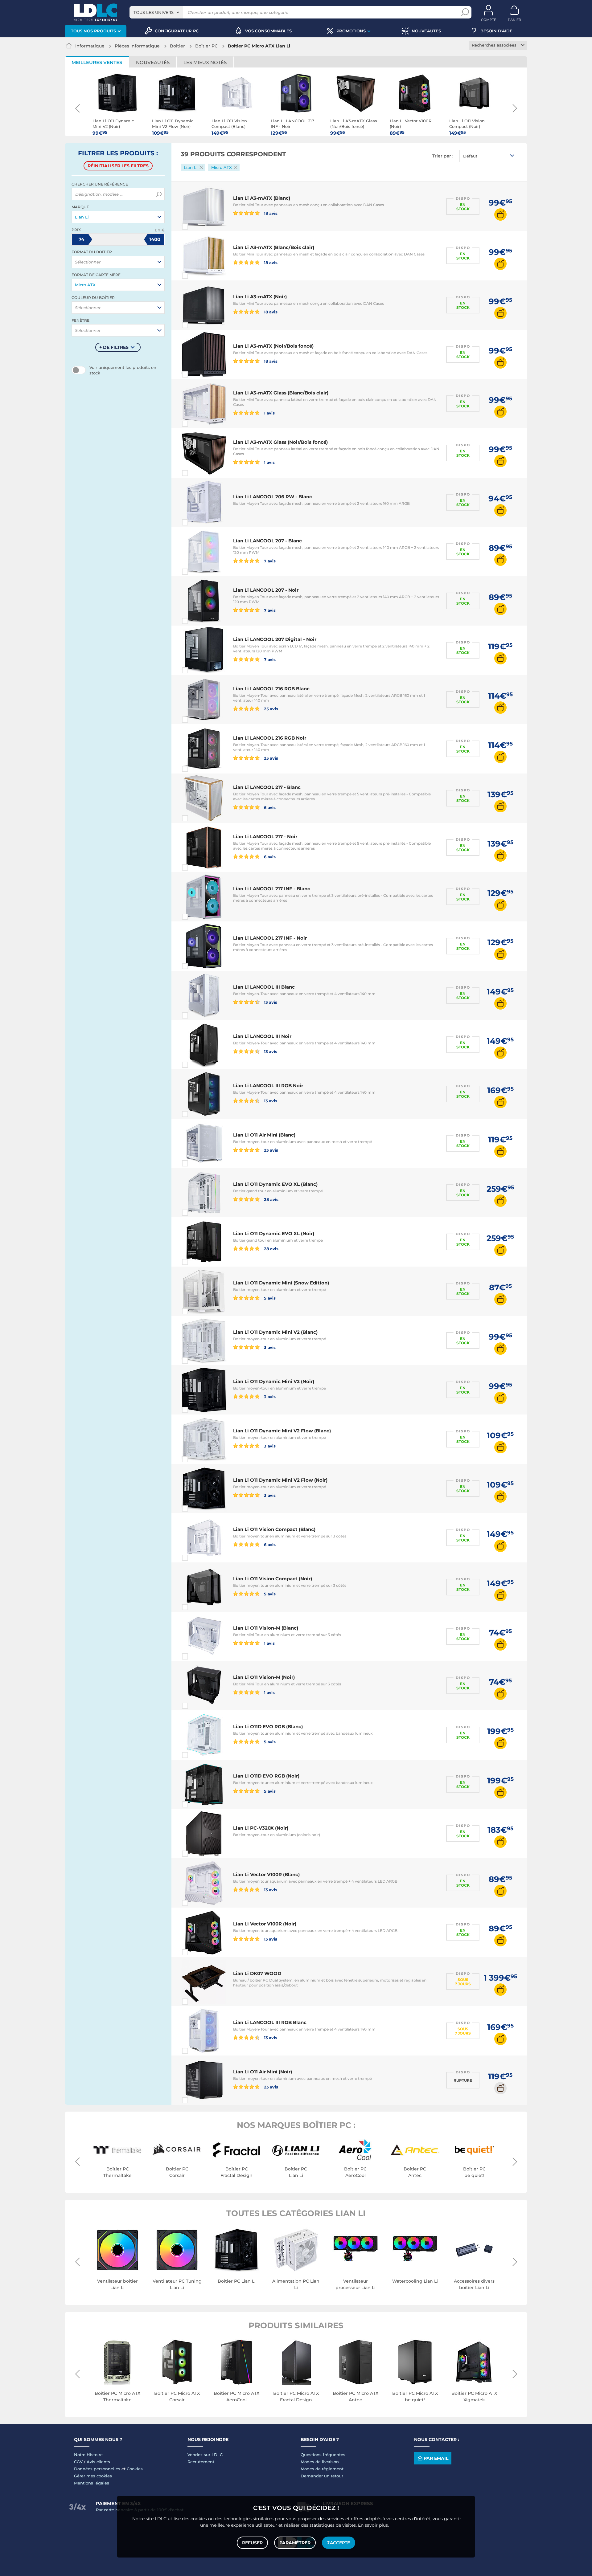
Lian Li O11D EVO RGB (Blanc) (268, 1727)
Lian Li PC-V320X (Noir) (261, 1828)
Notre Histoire (88, 2455)
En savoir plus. (373, 2525)
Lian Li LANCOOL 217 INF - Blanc (272, 889)
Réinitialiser (118, 166)
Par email (436, 2458)
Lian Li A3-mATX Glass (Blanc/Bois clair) (281, 393)
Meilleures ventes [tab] (97, 62)
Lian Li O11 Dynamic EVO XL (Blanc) (275, 1184)
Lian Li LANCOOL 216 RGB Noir (270, 738)
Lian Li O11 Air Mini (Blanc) (264, 1135)
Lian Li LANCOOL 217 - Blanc (267, 787)
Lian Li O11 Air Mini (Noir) (263, 2072)
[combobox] (156, 12)
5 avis (269, 1298)
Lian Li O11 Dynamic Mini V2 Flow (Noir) (280, 1480)
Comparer (196, 227)
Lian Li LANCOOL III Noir (262, 1036)
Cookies (135, 2469)
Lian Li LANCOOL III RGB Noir (268, 1086)
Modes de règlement (322, 2469)
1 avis (269, 413)
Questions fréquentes (323, 2455)
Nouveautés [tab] (153, 62)
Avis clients (98, 2462)
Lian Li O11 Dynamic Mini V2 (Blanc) (275, 1332)
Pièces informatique (137, 46)
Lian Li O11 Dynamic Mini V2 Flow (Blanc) (282, 1431)
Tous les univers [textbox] (154, 12)
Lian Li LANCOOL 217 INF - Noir (270, 938)
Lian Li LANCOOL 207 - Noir (266, 590)
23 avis (271, 1150)
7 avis (269, 561)
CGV (78, 2462)
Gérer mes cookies (93, 2476)
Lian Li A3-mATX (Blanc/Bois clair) (274, 247)
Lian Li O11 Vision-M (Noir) (264, 1677)
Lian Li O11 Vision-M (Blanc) (266, 1628)
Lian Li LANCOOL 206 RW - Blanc (273, 497)
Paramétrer (295, 2543)
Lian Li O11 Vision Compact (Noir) (273, 1579)
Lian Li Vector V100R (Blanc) (266, 1874)
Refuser (252, 2543)
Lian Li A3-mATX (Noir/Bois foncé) (273, 346)
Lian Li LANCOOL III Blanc (264, 987)
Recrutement (201, 2462)
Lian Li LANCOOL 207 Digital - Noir (275, 639)
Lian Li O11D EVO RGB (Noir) (266, 1776)
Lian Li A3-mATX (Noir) (260, 297)
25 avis (271, 709)
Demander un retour (322, 2476)
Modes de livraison (320, 2462)
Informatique (90, 46)
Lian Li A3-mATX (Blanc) (262, 198)
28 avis (271, 1199)
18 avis (270, 213)
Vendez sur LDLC (205, 2455)
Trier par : (443, 156)
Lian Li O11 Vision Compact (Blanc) (274, 1529)
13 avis (270, 1002)
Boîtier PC (206, 46)
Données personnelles (97, 2469)
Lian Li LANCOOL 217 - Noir (265, 837)
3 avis (269, 1347)
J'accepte (339, 2543)
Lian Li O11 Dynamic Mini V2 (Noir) (274, 1381)
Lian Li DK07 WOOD (257, 1973)
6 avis (269, 807)
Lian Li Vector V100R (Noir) (265, 1924)
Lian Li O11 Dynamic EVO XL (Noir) (274, 1233)
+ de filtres (114, 347)
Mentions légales (92, 2483)
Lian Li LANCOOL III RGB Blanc (270, 2022)
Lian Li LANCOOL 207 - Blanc (267, 541)
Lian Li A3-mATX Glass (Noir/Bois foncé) (280, 442)
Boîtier (177, 46)
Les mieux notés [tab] (205, 62)
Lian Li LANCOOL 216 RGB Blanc (271, 689)
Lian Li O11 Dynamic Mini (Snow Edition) (281, 1283)
